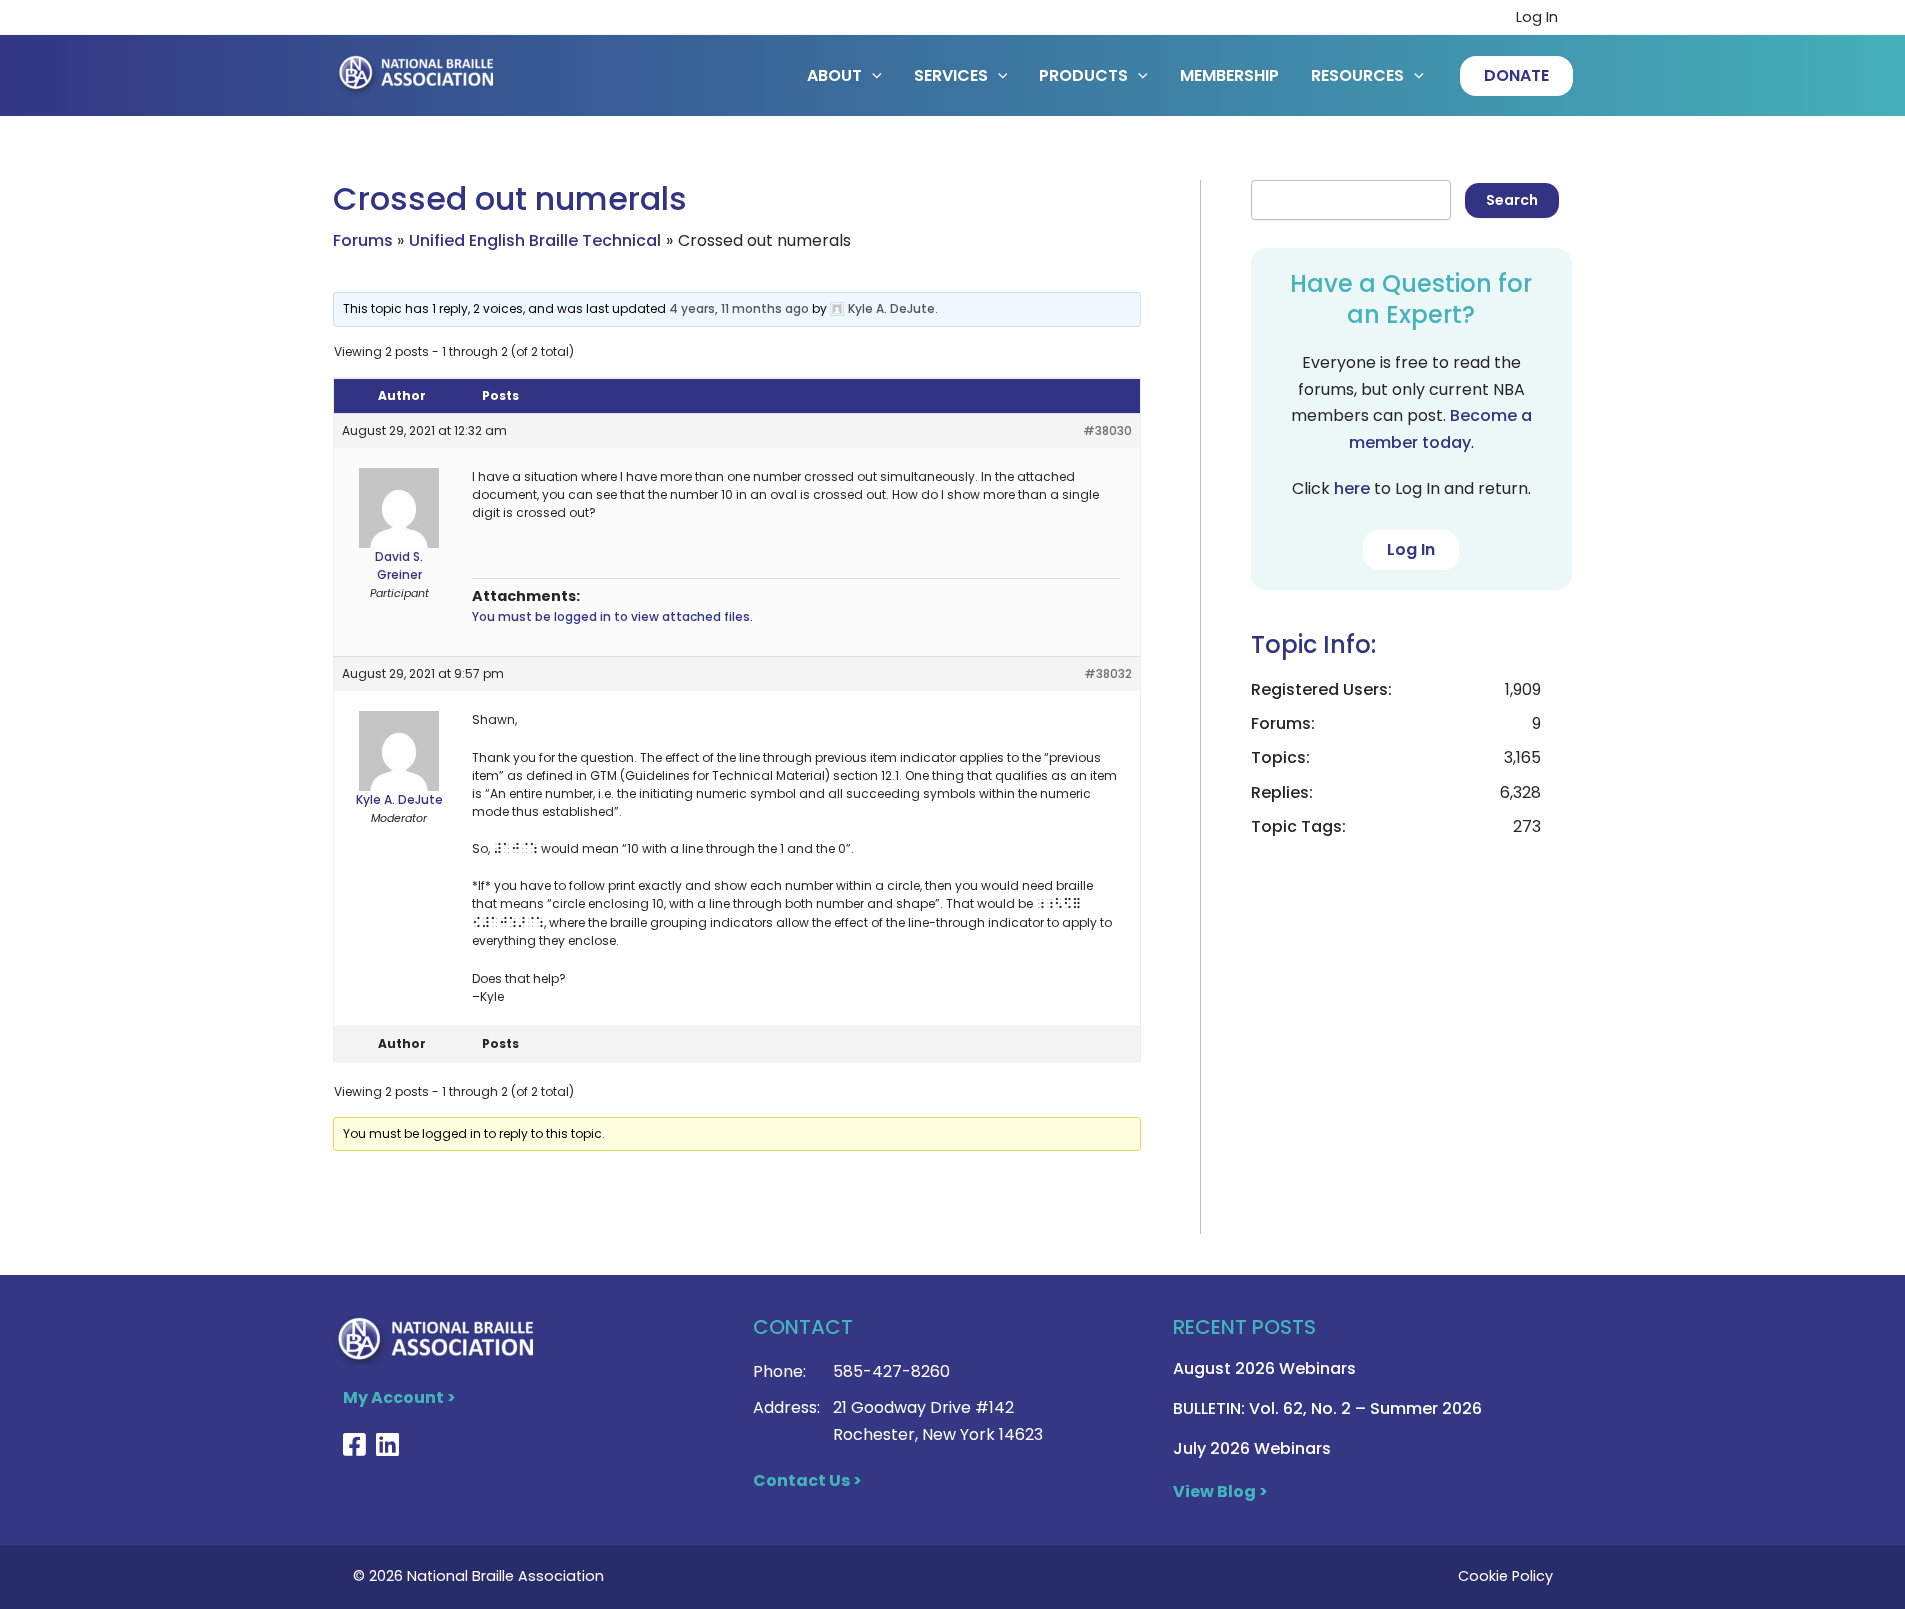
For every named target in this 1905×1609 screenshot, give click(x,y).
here (1352, 488)
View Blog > (1220, 1491)
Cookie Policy (1505, 1576)
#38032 (1108, 673)
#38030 (1107, 430)
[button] (1516, 76)
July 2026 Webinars (1252, 1448)
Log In (1537, 17)
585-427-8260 (891, 1371)
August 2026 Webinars (1264, 1368)
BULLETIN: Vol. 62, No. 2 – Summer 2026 (1327, 1408)
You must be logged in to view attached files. (612, 616)
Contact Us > (807, 1480)
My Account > (399, 1397)
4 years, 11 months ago (739, 308)
